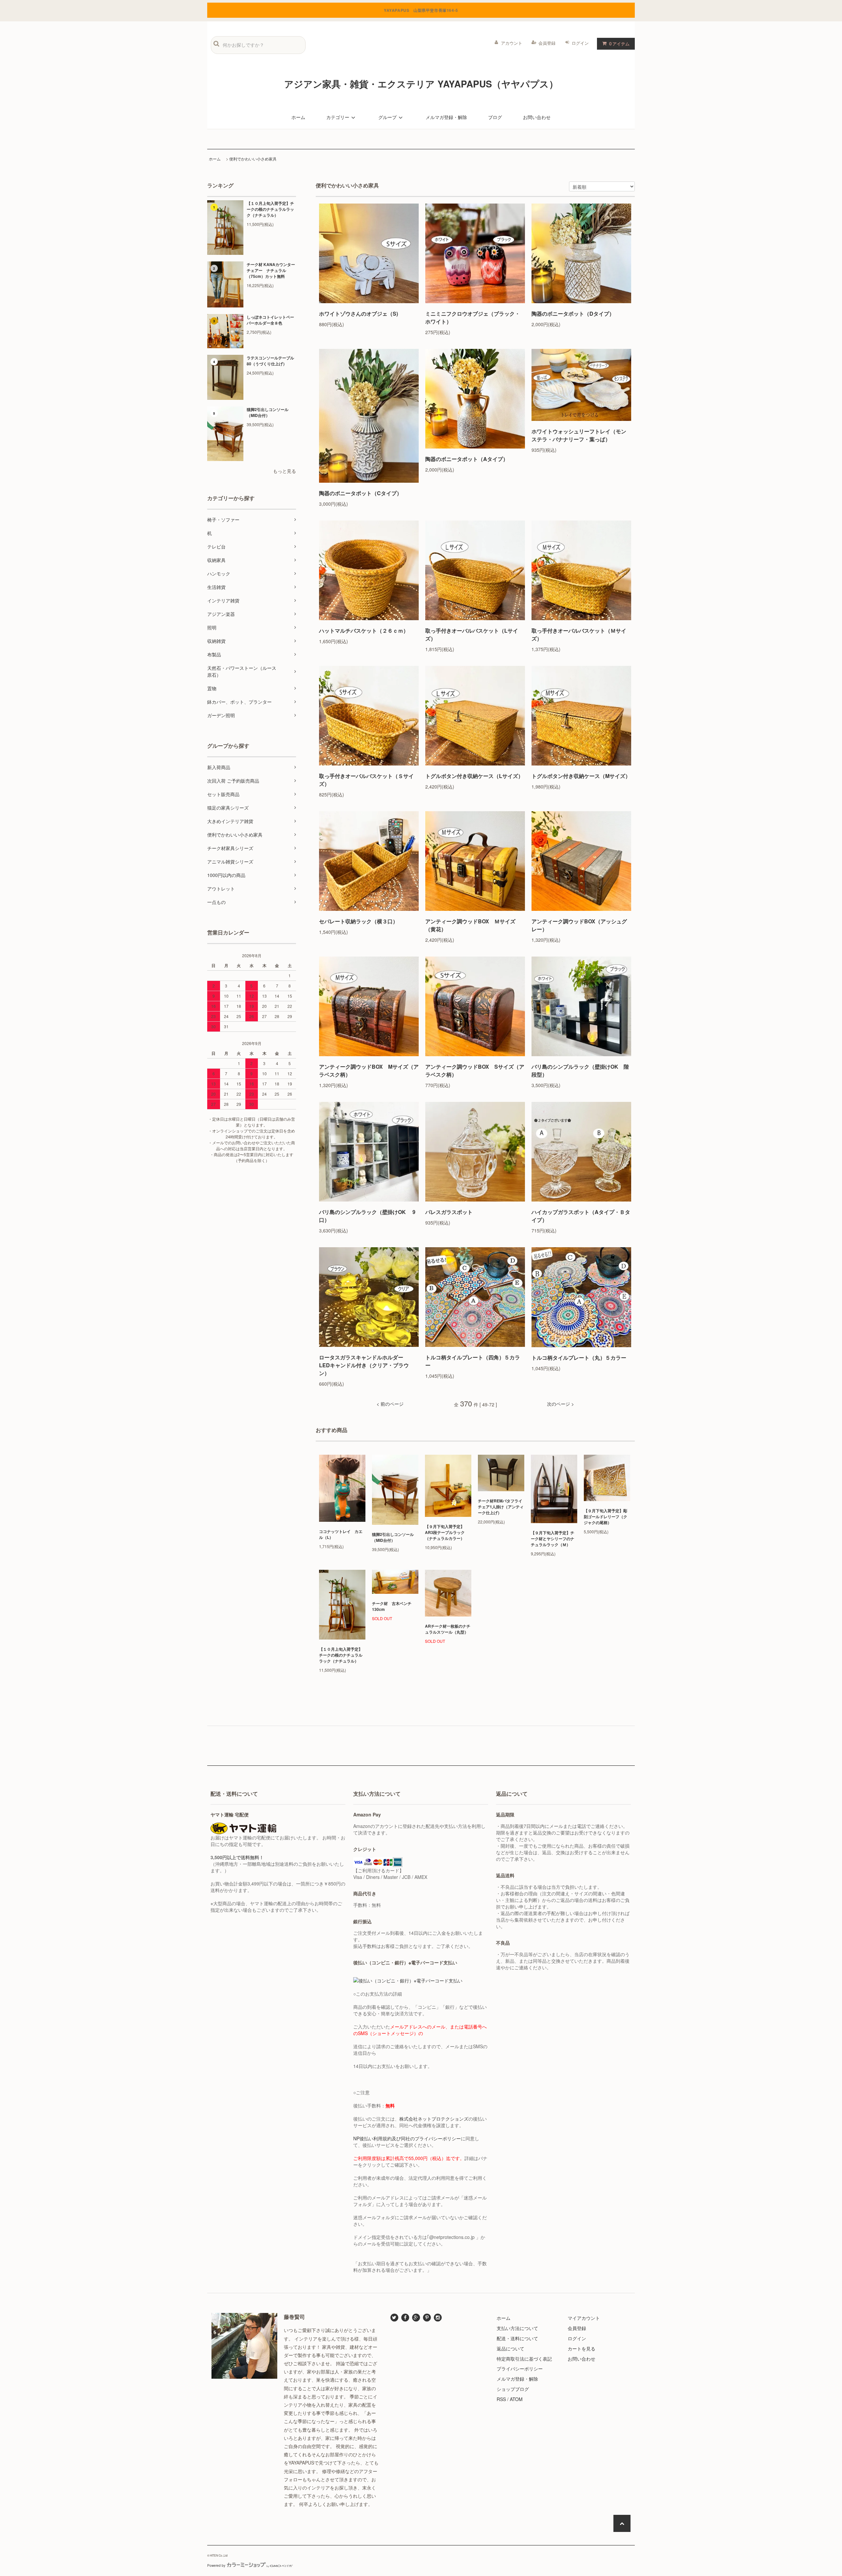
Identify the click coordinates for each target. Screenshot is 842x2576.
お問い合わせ (537, 117)
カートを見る (582, 2348)
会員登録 (547, 43)
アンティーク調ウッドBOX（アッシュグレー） (579, 925)
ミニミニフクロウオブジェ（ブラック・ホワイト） (473, 317)
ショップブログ (513, 2389)
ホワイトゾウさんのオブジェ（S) (359, 314)
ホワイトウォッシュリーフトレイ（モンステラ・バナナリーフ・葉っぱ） (579, 435)
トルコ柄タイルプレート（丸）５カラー (579, 1358)
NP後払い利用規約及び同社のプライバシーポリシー (407, 2138)
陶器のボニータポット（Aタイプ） (467, 459)
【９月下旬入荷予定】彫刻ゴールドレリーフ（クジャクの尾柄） (606, 1517)
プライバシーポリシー (520, 2369)
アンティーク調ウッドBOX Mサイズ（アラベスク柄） (369, 1070)
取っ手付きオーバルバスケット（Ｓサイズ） (366, 780)
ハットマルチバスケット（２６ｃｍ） (364, 631)
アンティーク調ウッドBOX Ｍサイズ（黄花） (470, 925)
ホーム (298, 117)
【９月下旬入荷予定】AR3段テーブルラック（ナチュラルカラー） (445, 1532)
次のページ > (560, 1404)
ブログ (495, 117)
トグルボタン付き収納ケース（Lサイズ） (474, 776)
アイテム (619, 43)
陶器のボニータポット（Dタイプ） (573, 314)
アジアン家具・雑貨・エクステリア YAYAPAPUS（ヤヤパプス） (421, 84)
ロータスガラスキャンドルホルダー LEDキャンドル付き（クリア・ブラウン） (364, 1365)
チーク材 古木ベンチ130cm (392, 1606)
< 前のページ (390, 1404)
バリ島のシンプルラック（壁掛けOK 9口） (367, 1216)
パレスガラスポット (449, 1212)
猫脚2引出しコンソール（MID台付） (268, 412)
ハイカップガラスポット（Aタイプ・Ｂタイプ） (581, 1216)
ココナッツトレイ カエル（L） (341, 1534)
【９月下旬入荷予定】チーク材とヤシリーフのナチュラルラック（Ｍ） (553, 1539)
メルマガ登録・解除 (446, 117)
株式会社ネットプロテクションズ (434, 2119)
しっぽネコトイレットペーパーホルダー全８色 (270, 320)
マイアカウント (584, 2318)
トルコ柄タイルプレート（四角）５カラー (473, 1361)
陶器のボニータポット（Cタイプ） (360, 493)
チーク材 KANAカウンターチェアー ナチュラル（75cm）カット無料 (271, 270)
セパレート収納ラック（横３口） (359, 921)
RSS (501, 2399)
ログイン (580, 43)
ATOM (516, 2399)
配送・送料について (517, 2338)
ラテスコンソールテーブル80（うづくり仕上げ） (270, 361)
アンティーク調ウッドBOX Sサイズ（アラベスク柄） (475, 1070)
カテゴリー (338, 117)
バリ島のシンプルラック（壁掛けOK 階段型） (580, 1070)
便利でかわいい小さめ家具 (253, 159)
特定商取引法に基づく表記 (524, 2359)
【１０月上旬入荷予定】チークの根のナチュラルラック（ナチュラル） (270, 209)
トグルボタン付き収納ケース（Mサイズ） (581, 776)
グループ (387, 117)
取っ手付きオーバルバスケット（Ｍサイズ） (579, 634)
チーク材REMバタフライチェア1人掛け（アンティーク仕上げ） (501, 1507)
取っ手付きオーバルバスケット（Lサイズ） (472, 634)
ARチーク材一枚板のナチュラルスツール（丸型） (448, 1629)
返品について (510, 2348)
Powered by (216, 2565)
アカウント (512, 43)
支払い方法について (517, 2328)
